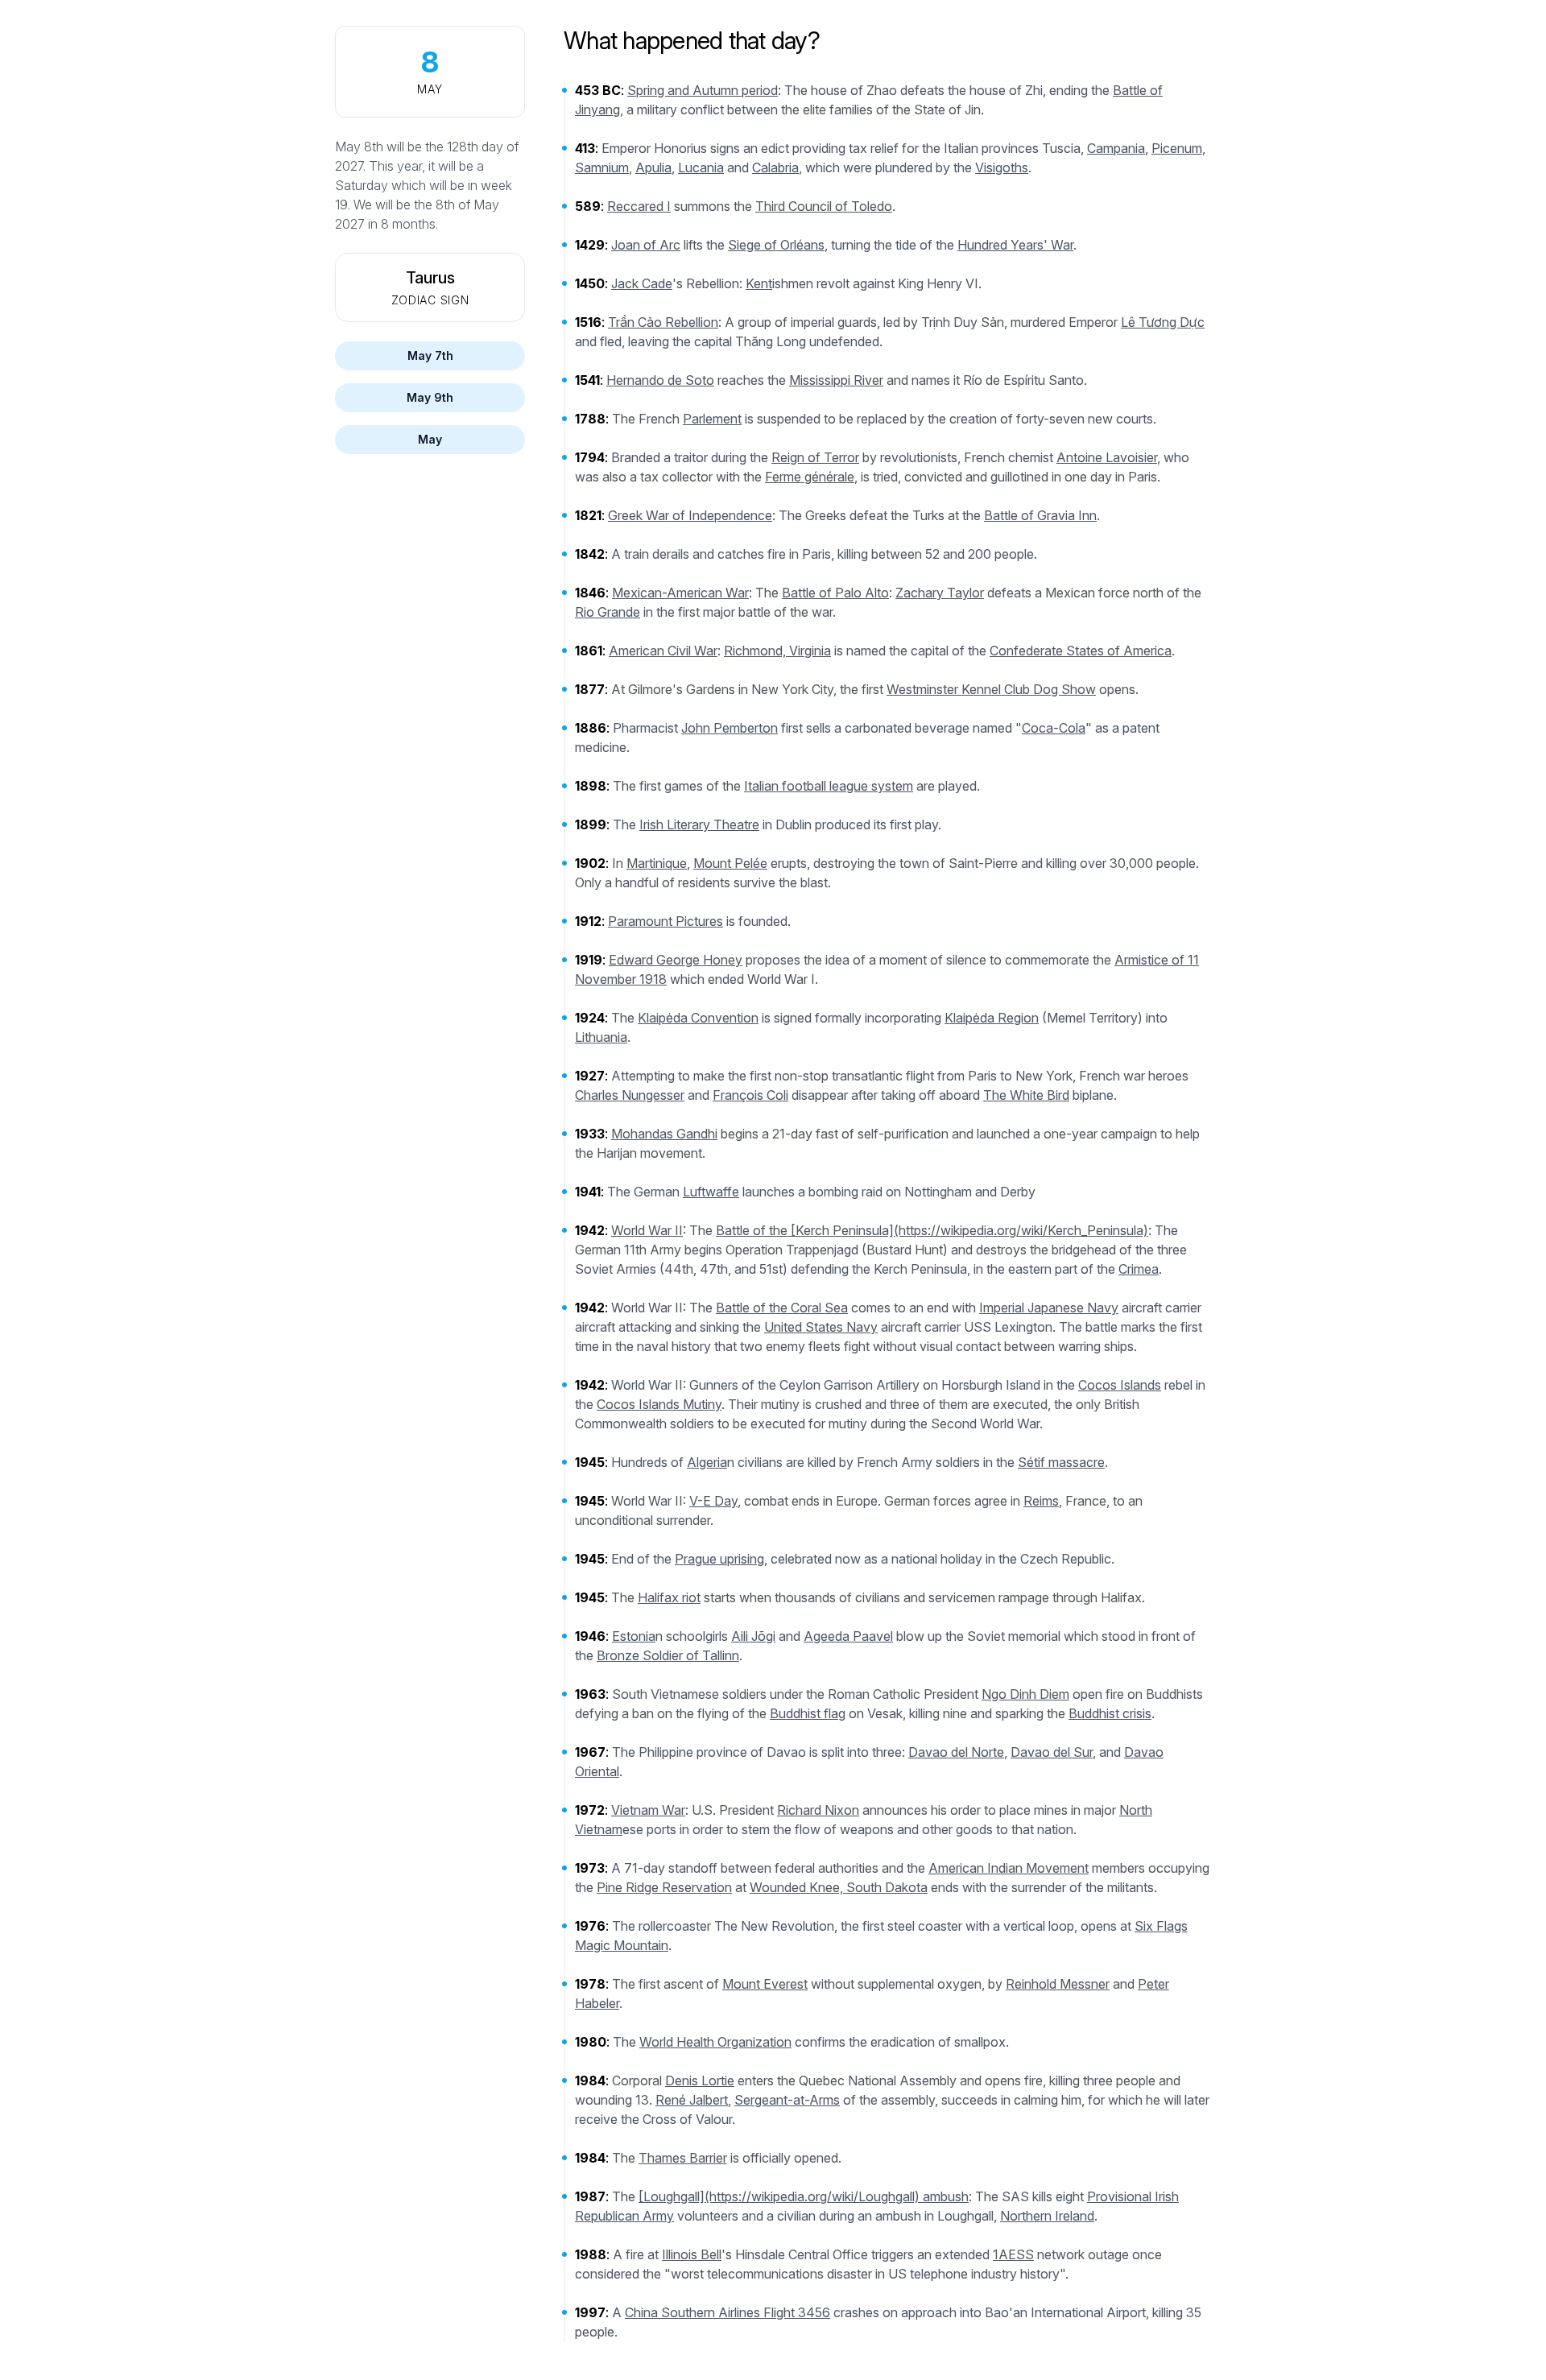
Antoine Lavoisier (1107, 457)
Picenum (1177, 148)
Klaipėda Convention (698, 1018)
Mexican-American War (680, 593)
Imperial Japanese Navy (1049, 1308)
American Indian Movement (1009, 1868)
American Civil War (663, 651)
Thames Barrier (683, 2158)
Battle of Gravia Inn (1040, 515)
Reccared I (639, 206)
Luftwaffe (711, 1192)
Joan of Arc (646, 245)
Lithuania (601, 1037)
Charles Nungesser (630, 1095)
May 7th (430, 355)
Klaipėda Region (992, 1018)
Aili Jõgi (753, 1636)
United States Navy (821, 1327)
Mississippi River (836, 380)
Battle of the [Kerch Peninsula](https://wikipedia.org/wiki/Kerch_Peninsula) (932, 1230)
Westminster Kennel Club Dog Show (991, 689)
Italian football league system (829, 786)
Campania (1116, 148)
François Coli (750, 1095)
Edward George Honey (676, 960)
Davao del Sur (1052, 1752)
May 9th (430, 397)
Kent (759, 283)
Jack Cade (642, 283)
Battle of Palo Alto (835, 593)
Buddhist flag (808, 1713)
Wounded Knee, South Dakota (839, 1887)
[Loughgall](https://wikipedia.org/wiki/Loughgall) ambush (804, 2196)
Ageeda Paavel (848, 1636)
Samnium (602, 167)
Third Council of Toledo (824, 206)
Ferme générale (810, 477)
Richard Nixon (818, 1810)
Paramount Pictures (666, 921)
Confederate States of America (1081, 651)
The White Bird (1026, 1095)
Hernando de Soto (660, 380)
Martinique (657, 863)
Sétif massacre (1061, 1462)
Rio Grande (608, 612)
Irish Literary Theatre (699, 824)
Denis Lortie (700, 2080)
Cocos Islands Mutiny (659, 1404)
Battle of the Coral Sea (782, 1308)
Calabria (775, 167)
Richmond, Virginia (777, 651)
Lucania (701, 167)
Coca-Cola (1054, 728)
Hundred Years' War (1015, 245)
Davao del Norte (956, 1752)
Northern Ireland (1047, 2216)
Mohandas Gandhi (664, 1134)
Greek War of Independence (690, 515)
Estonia (634, 1636)
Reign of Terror (815, 457)
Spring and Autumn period (703, 90)
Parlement (712, 419)
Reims (1041, 1501)
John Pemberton (730, 728)
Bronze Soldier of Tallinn (668, 1655)
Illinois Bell (692, 2254)
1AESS (1013, 2254)
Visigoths (1002, 167)
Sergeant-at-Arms (787, 2100)
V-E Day (713, 1501)
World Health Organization (715, 2042)
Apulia (653, 167)
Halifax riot (669, 1597)
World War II (647, 1230)
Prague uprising (719, 1559)
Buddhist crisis (1110, 1713)
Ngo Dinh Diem (1025, 1694)
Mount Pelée (730, 863)
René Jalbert (692, 2100)
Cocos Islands (1120, 1385)
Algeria (707, 1462)
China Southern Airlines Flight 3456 (728, 2312)
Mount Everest (765, 1984)
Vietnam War (648, 1810)
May (430, 439)
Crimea (1139, 1269)
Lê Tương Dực (1163, 322)
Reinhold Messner (1058, 1984)
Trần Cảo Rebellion (663, 322)
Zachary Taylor (940, 593)
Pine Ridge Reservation (664, 1887)
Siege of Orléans (776, 245)
